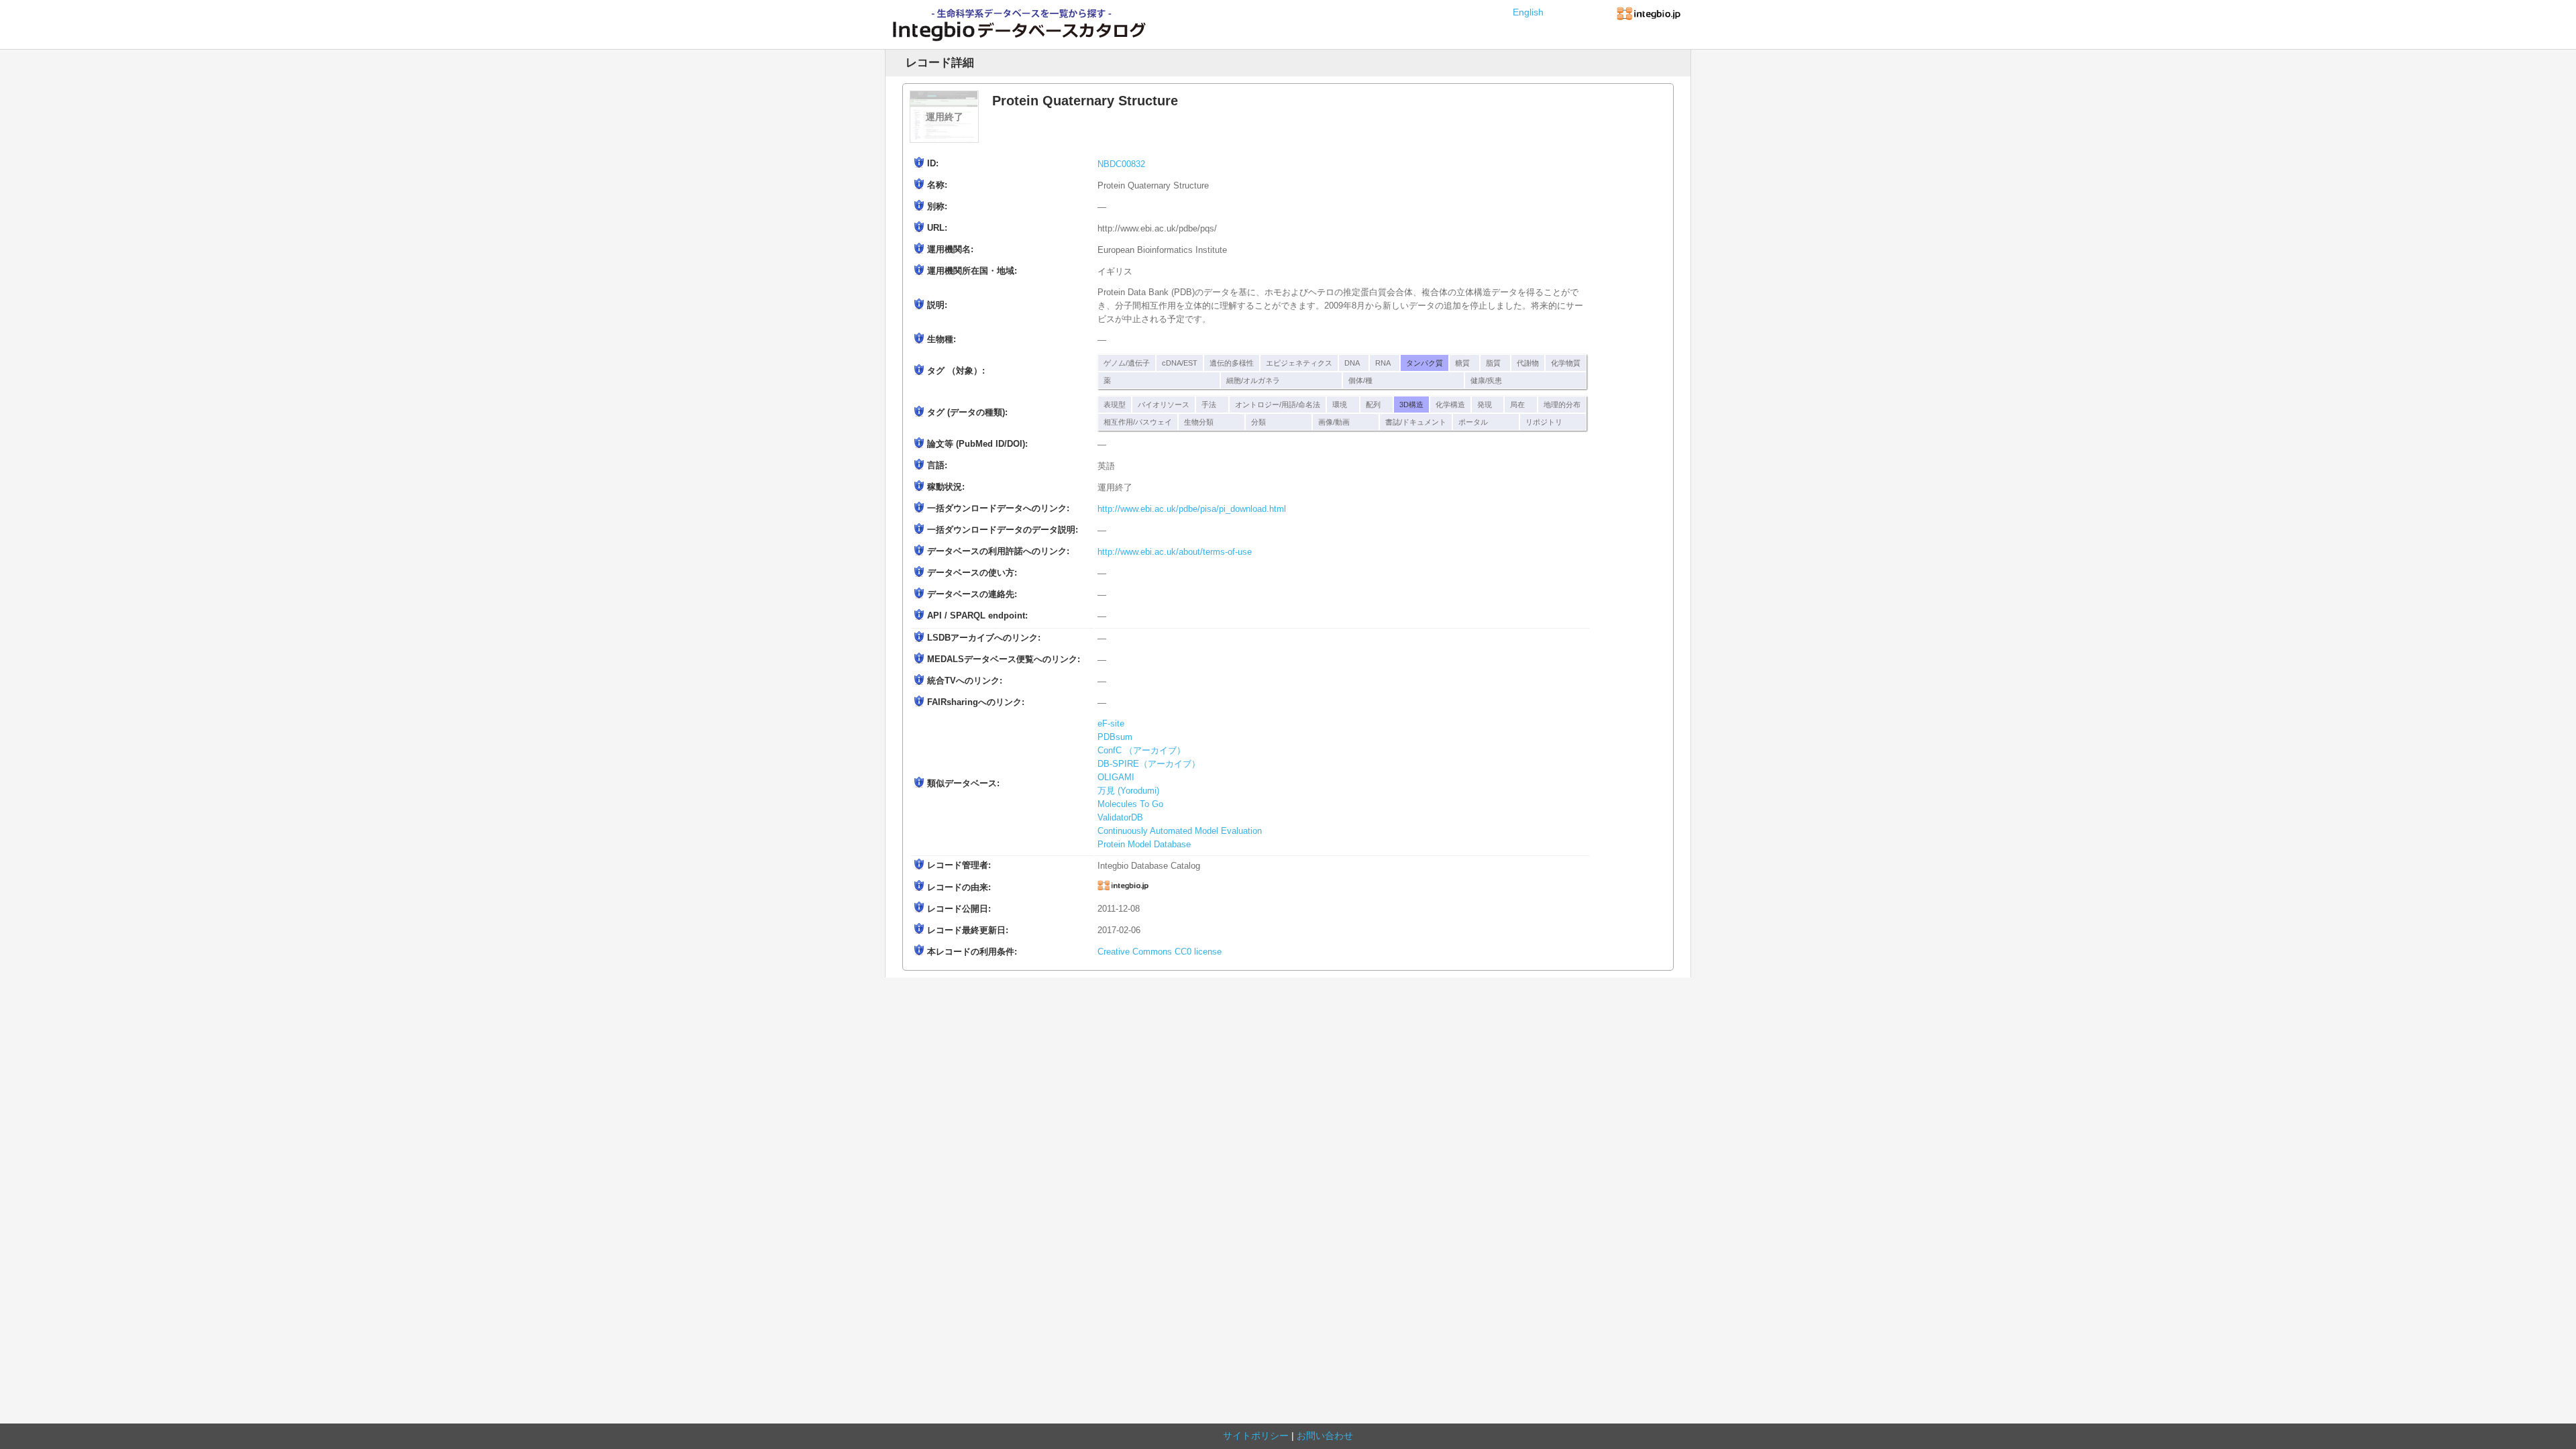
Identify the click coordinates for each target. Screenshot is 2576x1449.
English (1528, 12)
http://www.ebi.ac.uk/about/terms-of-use (1175, 552)
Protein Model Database (1144, 845)
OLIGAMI (1116, 777)
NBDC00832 (1121, 164)
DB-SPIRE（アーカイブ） (1149, 764)
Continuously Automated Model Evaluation (1180, 831)
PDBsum (1115, 737)
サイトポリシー (1256, 1436)
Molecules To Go (1130, 804)
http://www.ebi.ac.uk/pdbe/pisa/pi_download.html (1192, 509)
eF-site (1111, 724)
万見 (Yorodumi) (1128, 791)
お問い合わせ (1325, 1436)
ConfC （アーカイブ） (1141, 751)
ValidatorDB (1120, 818)
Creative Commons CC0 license (1160, 952)
